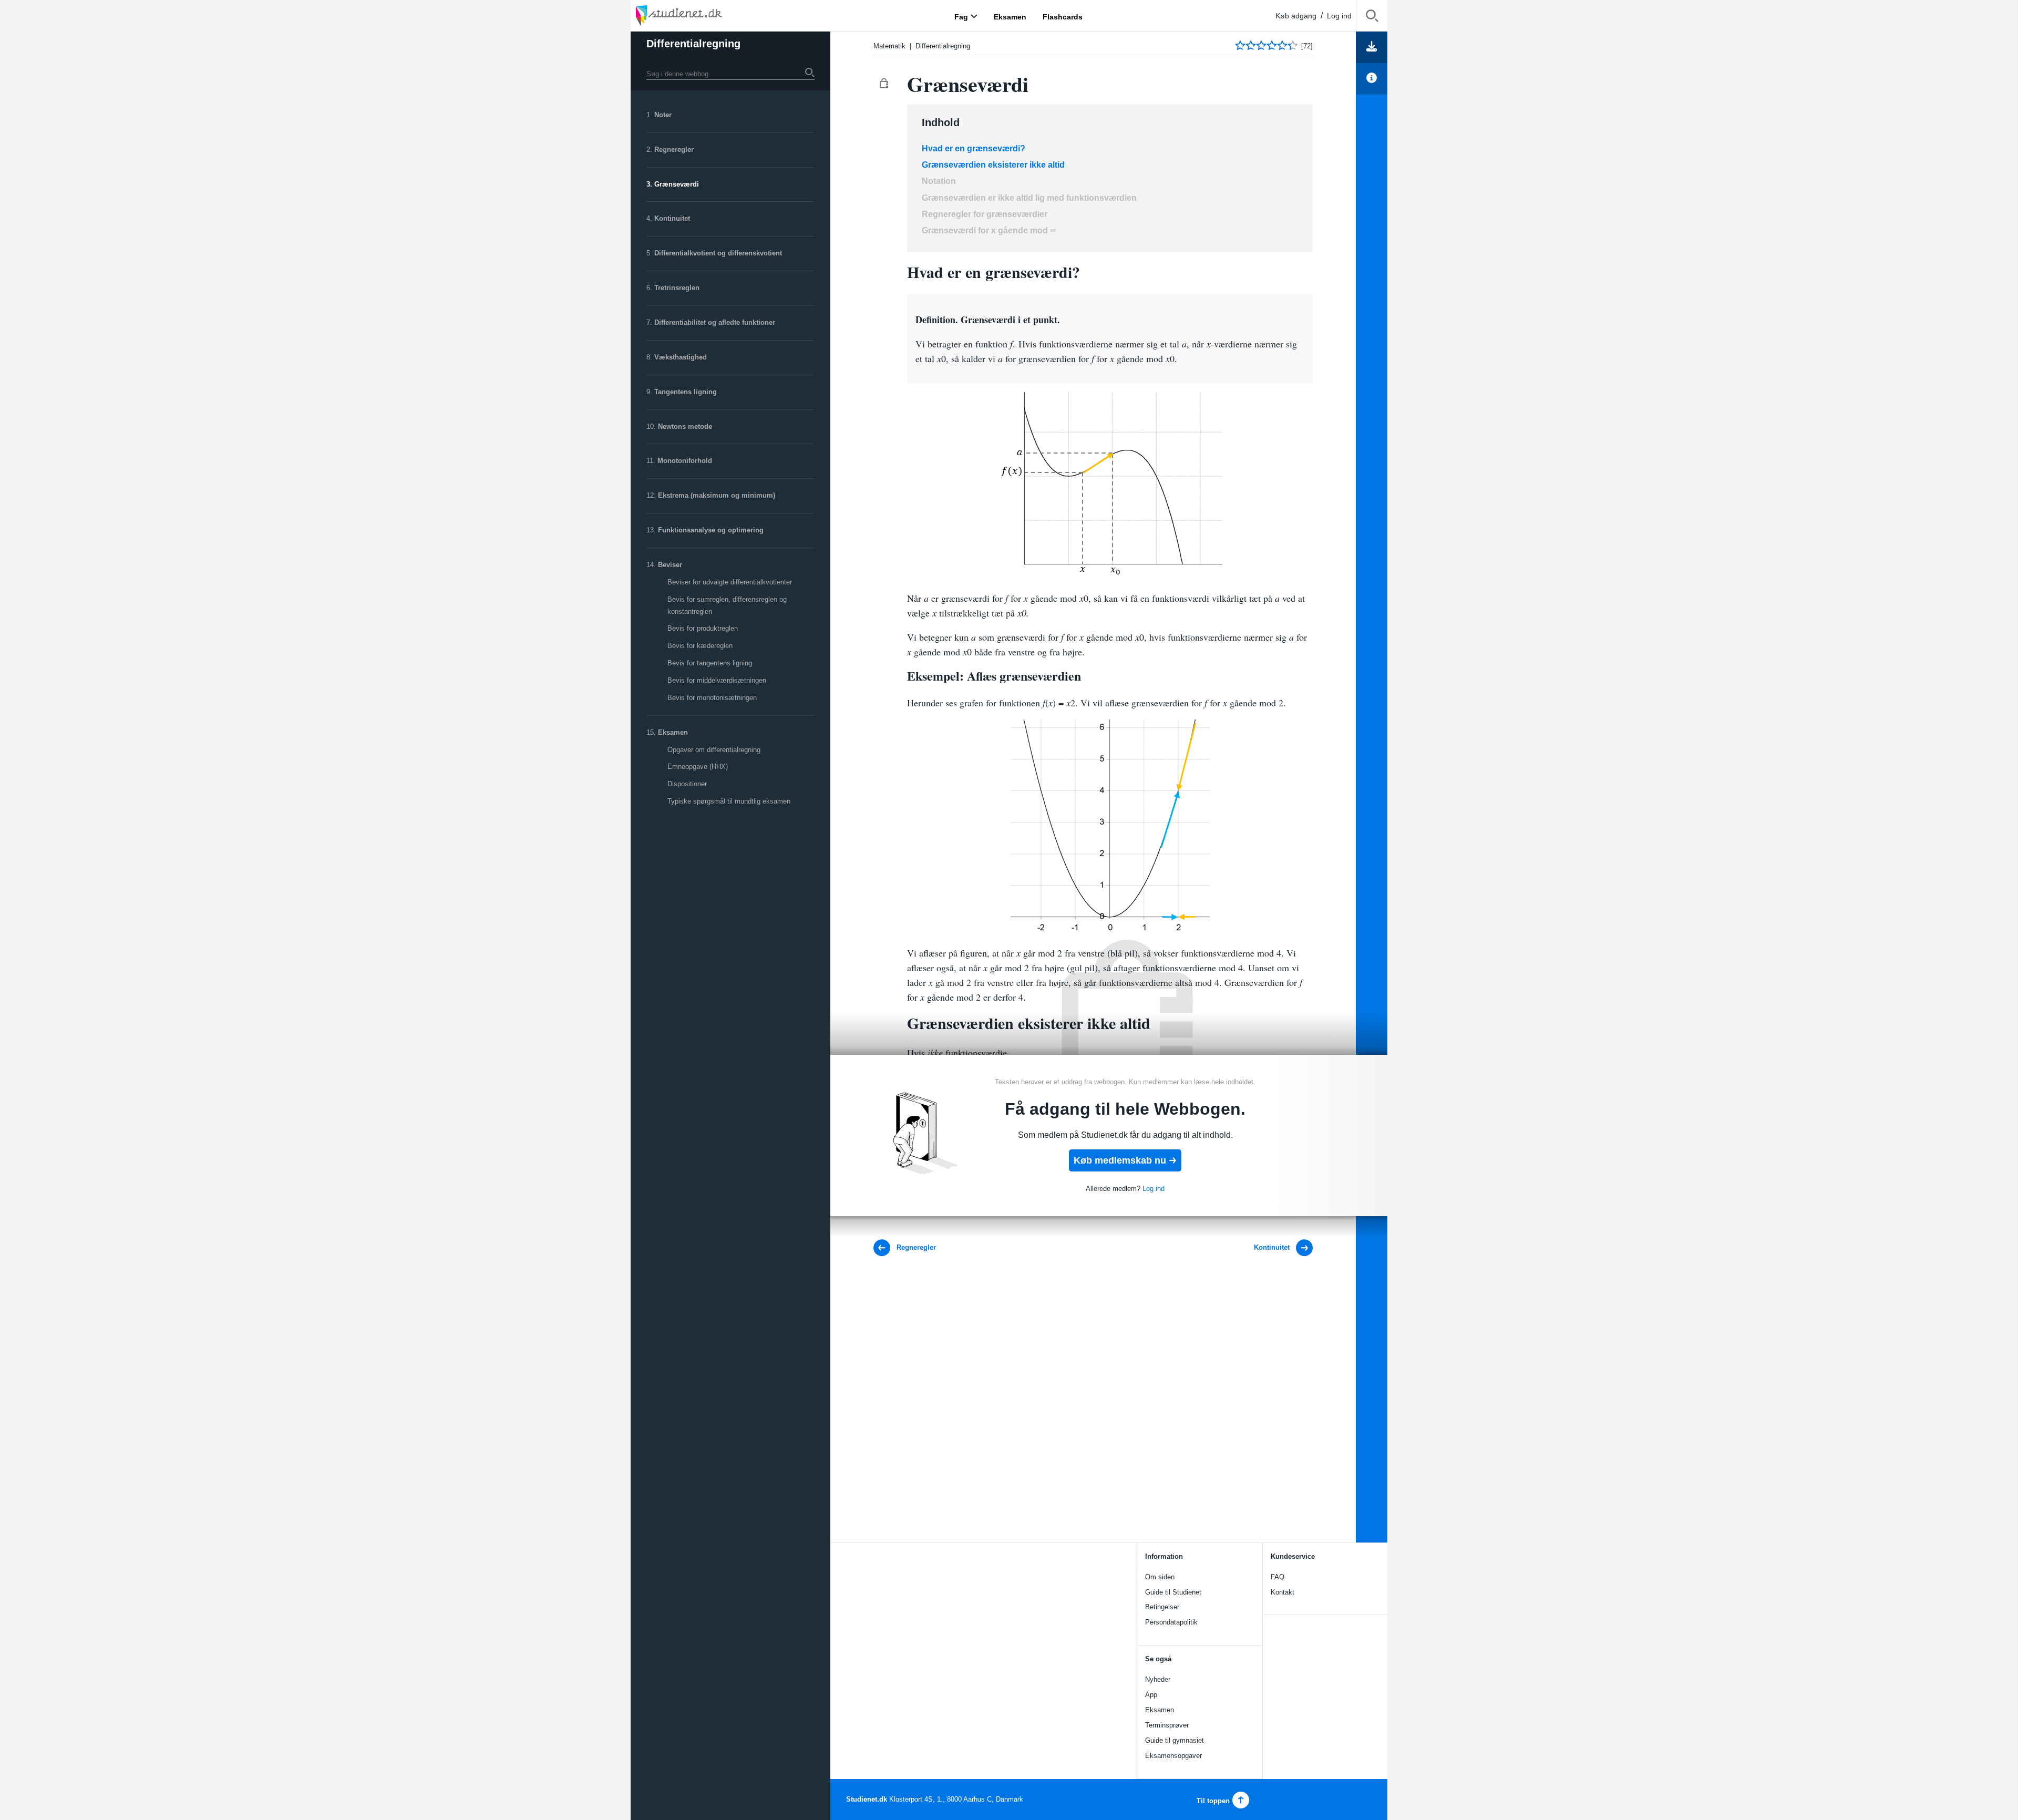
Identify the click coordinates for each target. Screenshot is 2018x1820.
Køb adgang (1296, 16)
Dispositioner (687, 784)
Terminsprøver (1167, 1725)
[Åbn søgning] (1372, 18)
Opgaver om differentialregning (714, 750)
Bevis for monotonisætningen (712, 698)
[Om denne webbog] (1372, 79)
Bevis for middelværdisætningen (717, 680)
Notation (939, 181)
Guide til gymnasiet (1175, 1740)
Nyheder (1158, 1679)
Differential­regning (693, 44)
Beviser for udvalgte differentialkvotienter (730, 582)
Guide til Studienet (1173, 1592)
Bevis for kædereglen (700, 646)
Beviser (670, 565)
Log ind (1339, 16)
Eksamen (673, 732)
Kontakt (1283, 1592)
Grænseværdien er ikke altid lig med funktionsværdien (1029, 198)
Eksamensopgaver (1173, 1756)
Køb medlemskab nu (1120, 1160)
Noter (663, 115)
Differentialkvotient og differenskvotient (718, 253)
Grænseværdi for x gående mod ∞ (989, 230)
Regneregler (674, 150)
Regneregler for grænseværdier (985, 214)
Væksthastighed (681, 357)
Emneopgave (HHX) (698, 767)
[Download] (1372, 47)
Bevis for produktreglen (703, 628)
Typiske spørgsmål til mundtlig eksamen (729, 801)
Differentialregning (943, 46)
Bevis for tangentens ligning (710, 663)
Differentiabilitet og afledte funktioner (715, 322)
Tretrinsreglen (677, 288)
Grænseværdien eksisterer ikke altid (993, 165)
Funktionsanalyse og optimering (711, 530)
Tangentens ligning (686, 392)
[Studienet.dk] (704, 16)
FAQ (1278, 1577)
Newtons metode (685, 426)
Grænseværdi (677, 184)
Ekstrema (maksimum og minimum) (717, 495)
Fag (961, 16)
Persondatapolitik (1171, 1622)
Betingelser (1162, 1607)
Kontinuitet (672, 218)
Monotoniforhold (685, 461)
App (1151, 1695)
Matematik (889, 46)
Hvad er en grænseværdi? (974, 148)
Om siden (1160, 1577)
